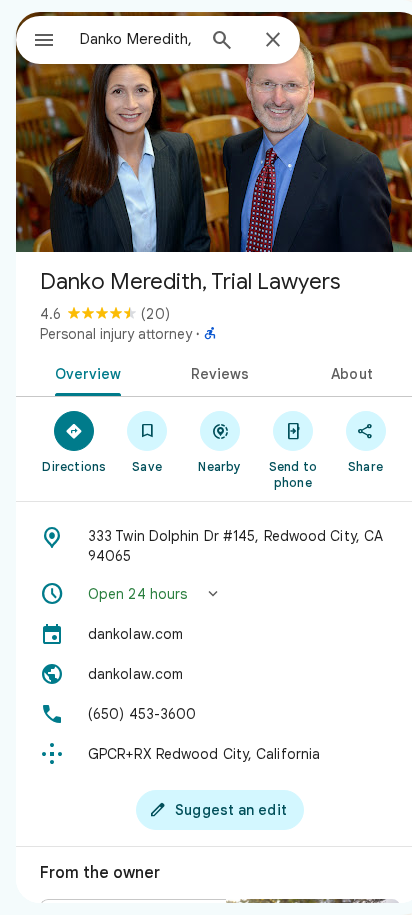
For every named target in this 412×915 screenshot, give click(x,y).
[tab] (84, 372)
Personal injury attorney (116, 334)
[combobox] (137, 39)
